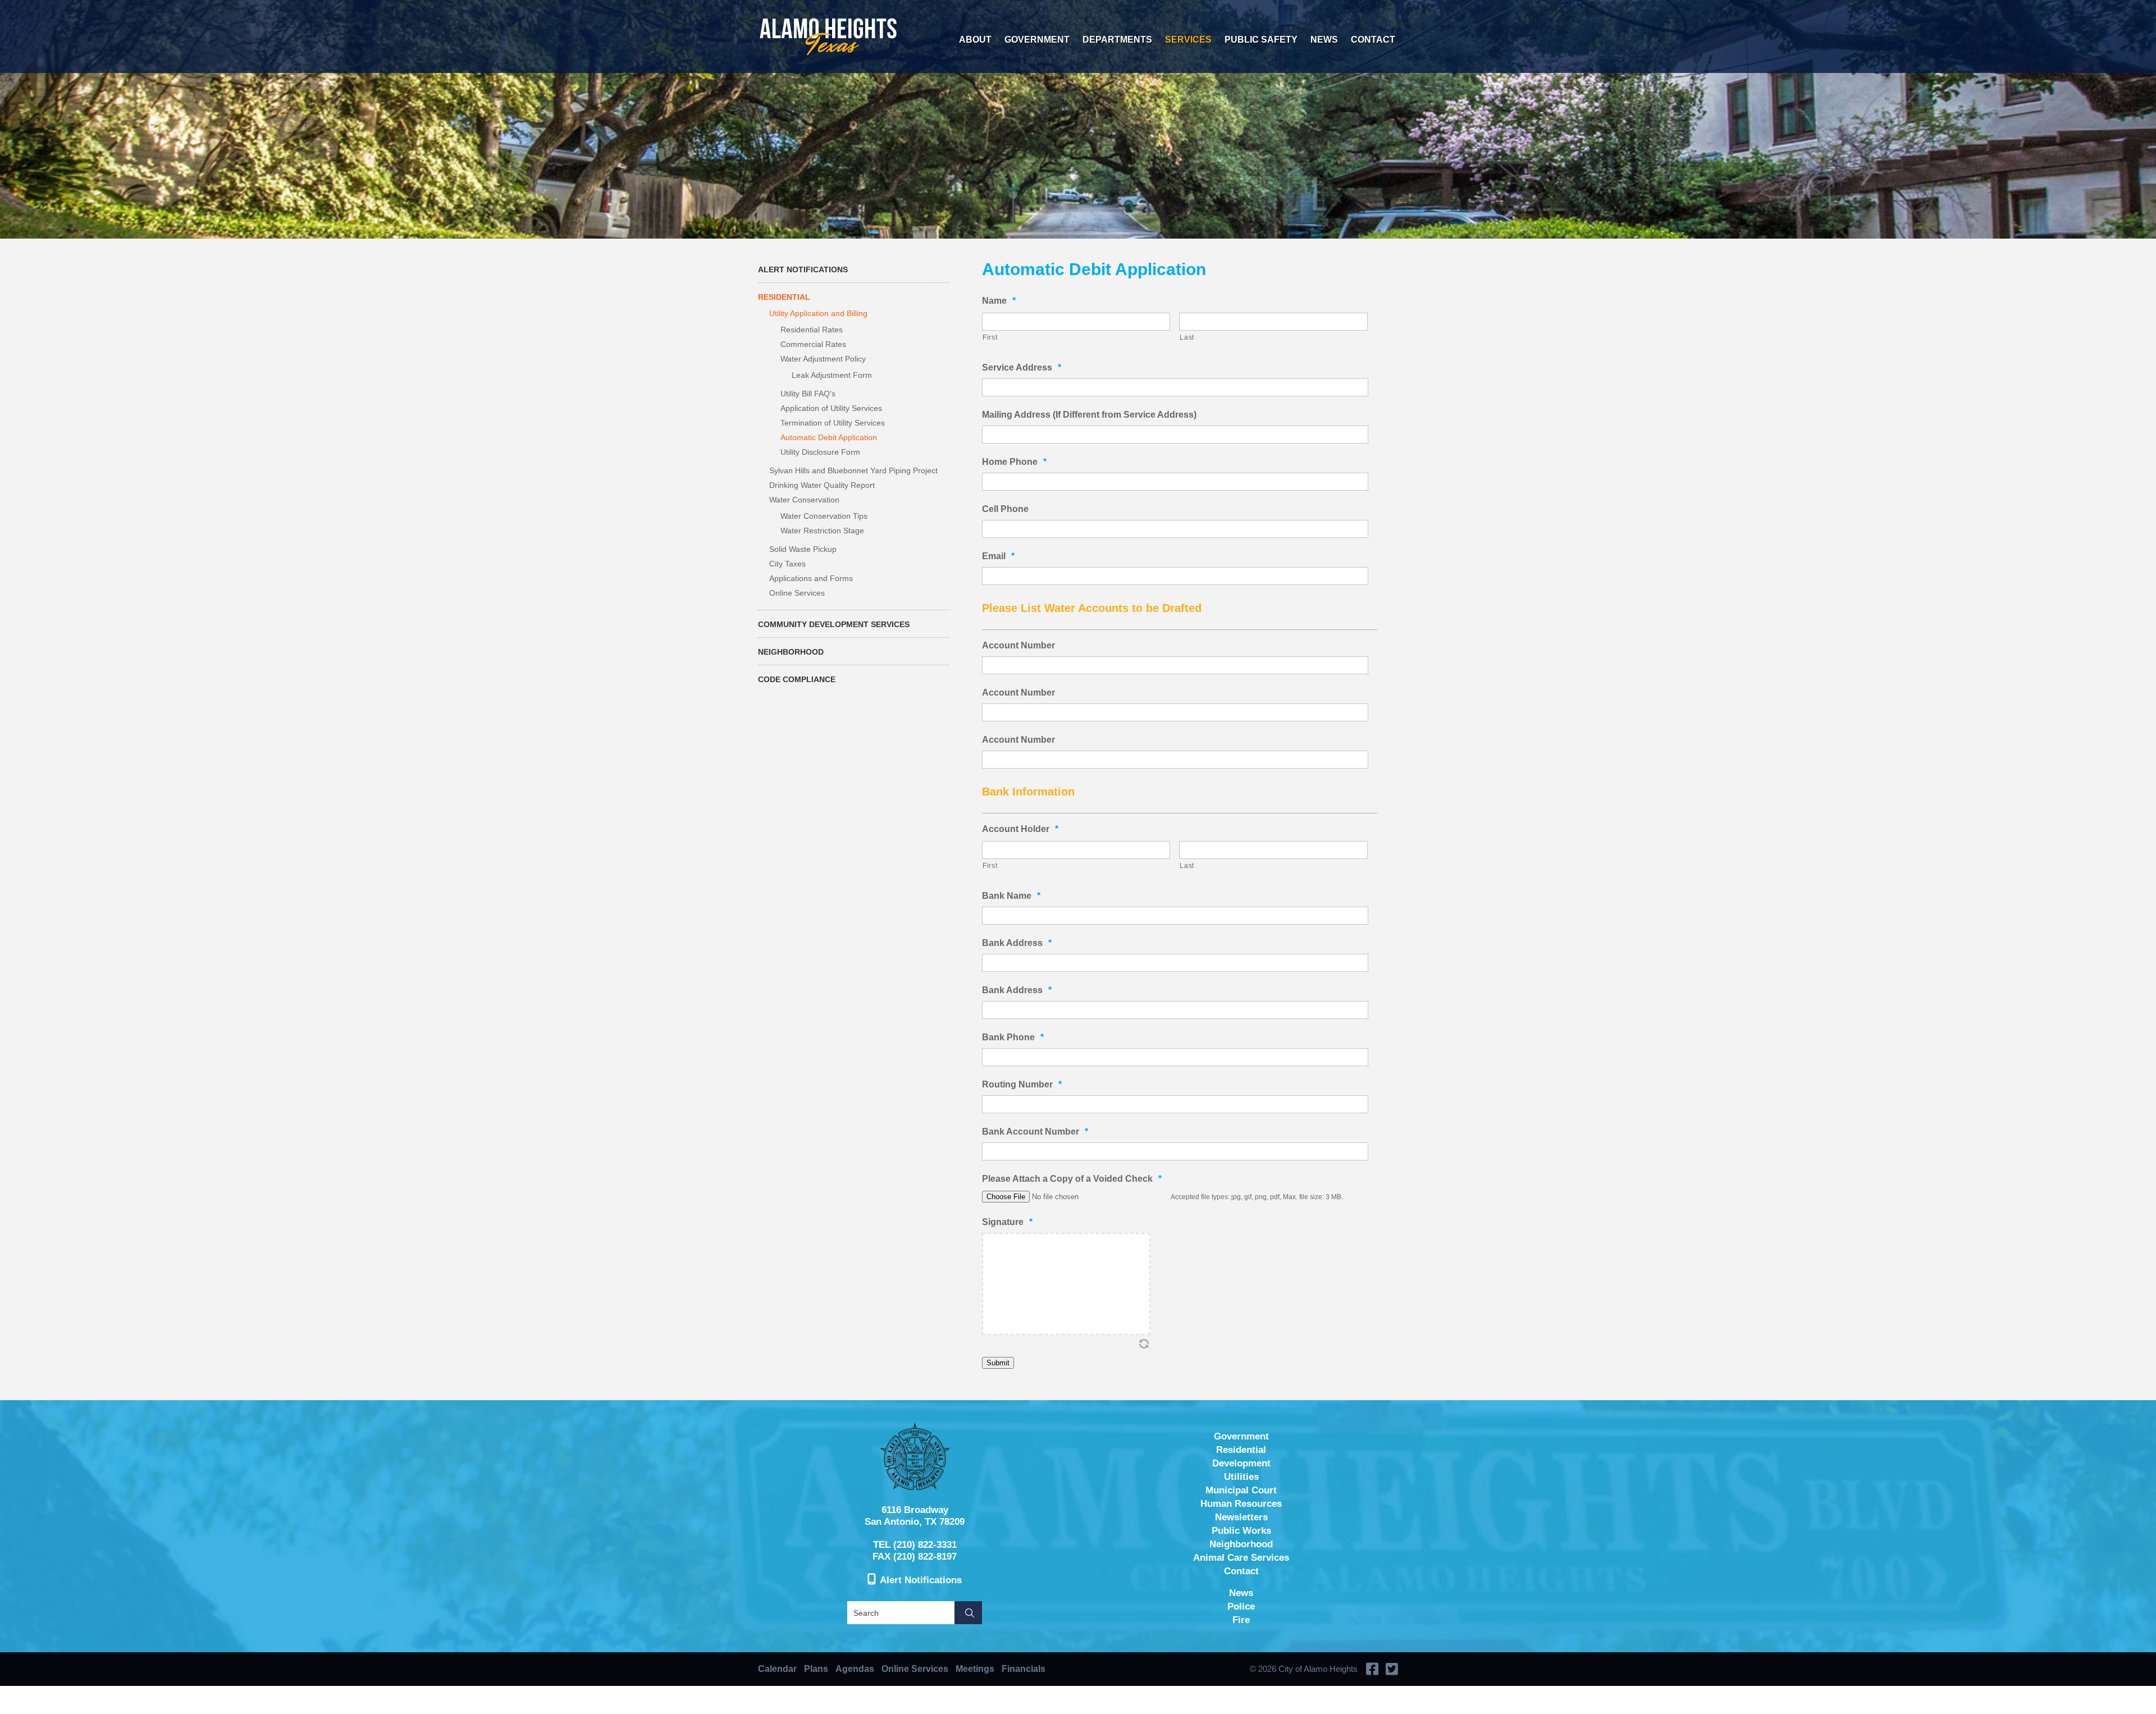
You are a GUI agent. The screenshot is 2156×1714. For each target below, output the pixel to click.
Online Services (797, 593)
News (1324, 40)
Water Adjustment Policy (823, 359)
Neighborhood (791, 652)
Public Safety (1261, 40)
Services (1188, 40)
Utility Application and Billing (818, 313)
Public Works (1241, 1531)
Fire (1241, 1620)
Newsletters (1241, 1517)
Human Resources (1241, 1504)
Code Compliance (797, 679)
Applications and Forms (811, 578)
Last (1187, 337)
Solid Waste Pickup (803, 549)
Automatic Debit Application (829, 437)
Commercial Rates (813, 344)
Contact (1373, 40)
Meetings (975, 1669)
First (990, 337)
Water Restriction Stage (822, 531)
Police (1241, 1606)
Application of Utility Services (831, 408)
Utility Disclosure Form (820, 452)
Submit (998, 1363)
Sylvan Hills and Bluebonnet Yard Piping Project (853, 470)
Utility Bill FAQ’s (808, 394)
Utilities (1241, 1477)
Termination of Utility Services (833, 423)
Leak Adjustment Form (832, 375)
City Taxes (787, 564)
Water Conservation (804, 500)
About (975, 40)
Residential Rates (812, 330)
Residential (784, 297)
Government (1037, 40)
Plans (816, 1669)
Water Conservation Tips (824, 516)
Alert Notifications (803, 269)
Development (1241, 1463)
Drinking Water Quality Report (822, 485)
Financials (1024, 1669)
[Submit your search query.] (968, 1613)
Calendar (777, 1669)
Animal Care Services (1241, 1558)
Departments (1117, 40)
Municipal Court (1241, 1490)
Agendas (855, 1669)
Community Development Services (834, 624)
